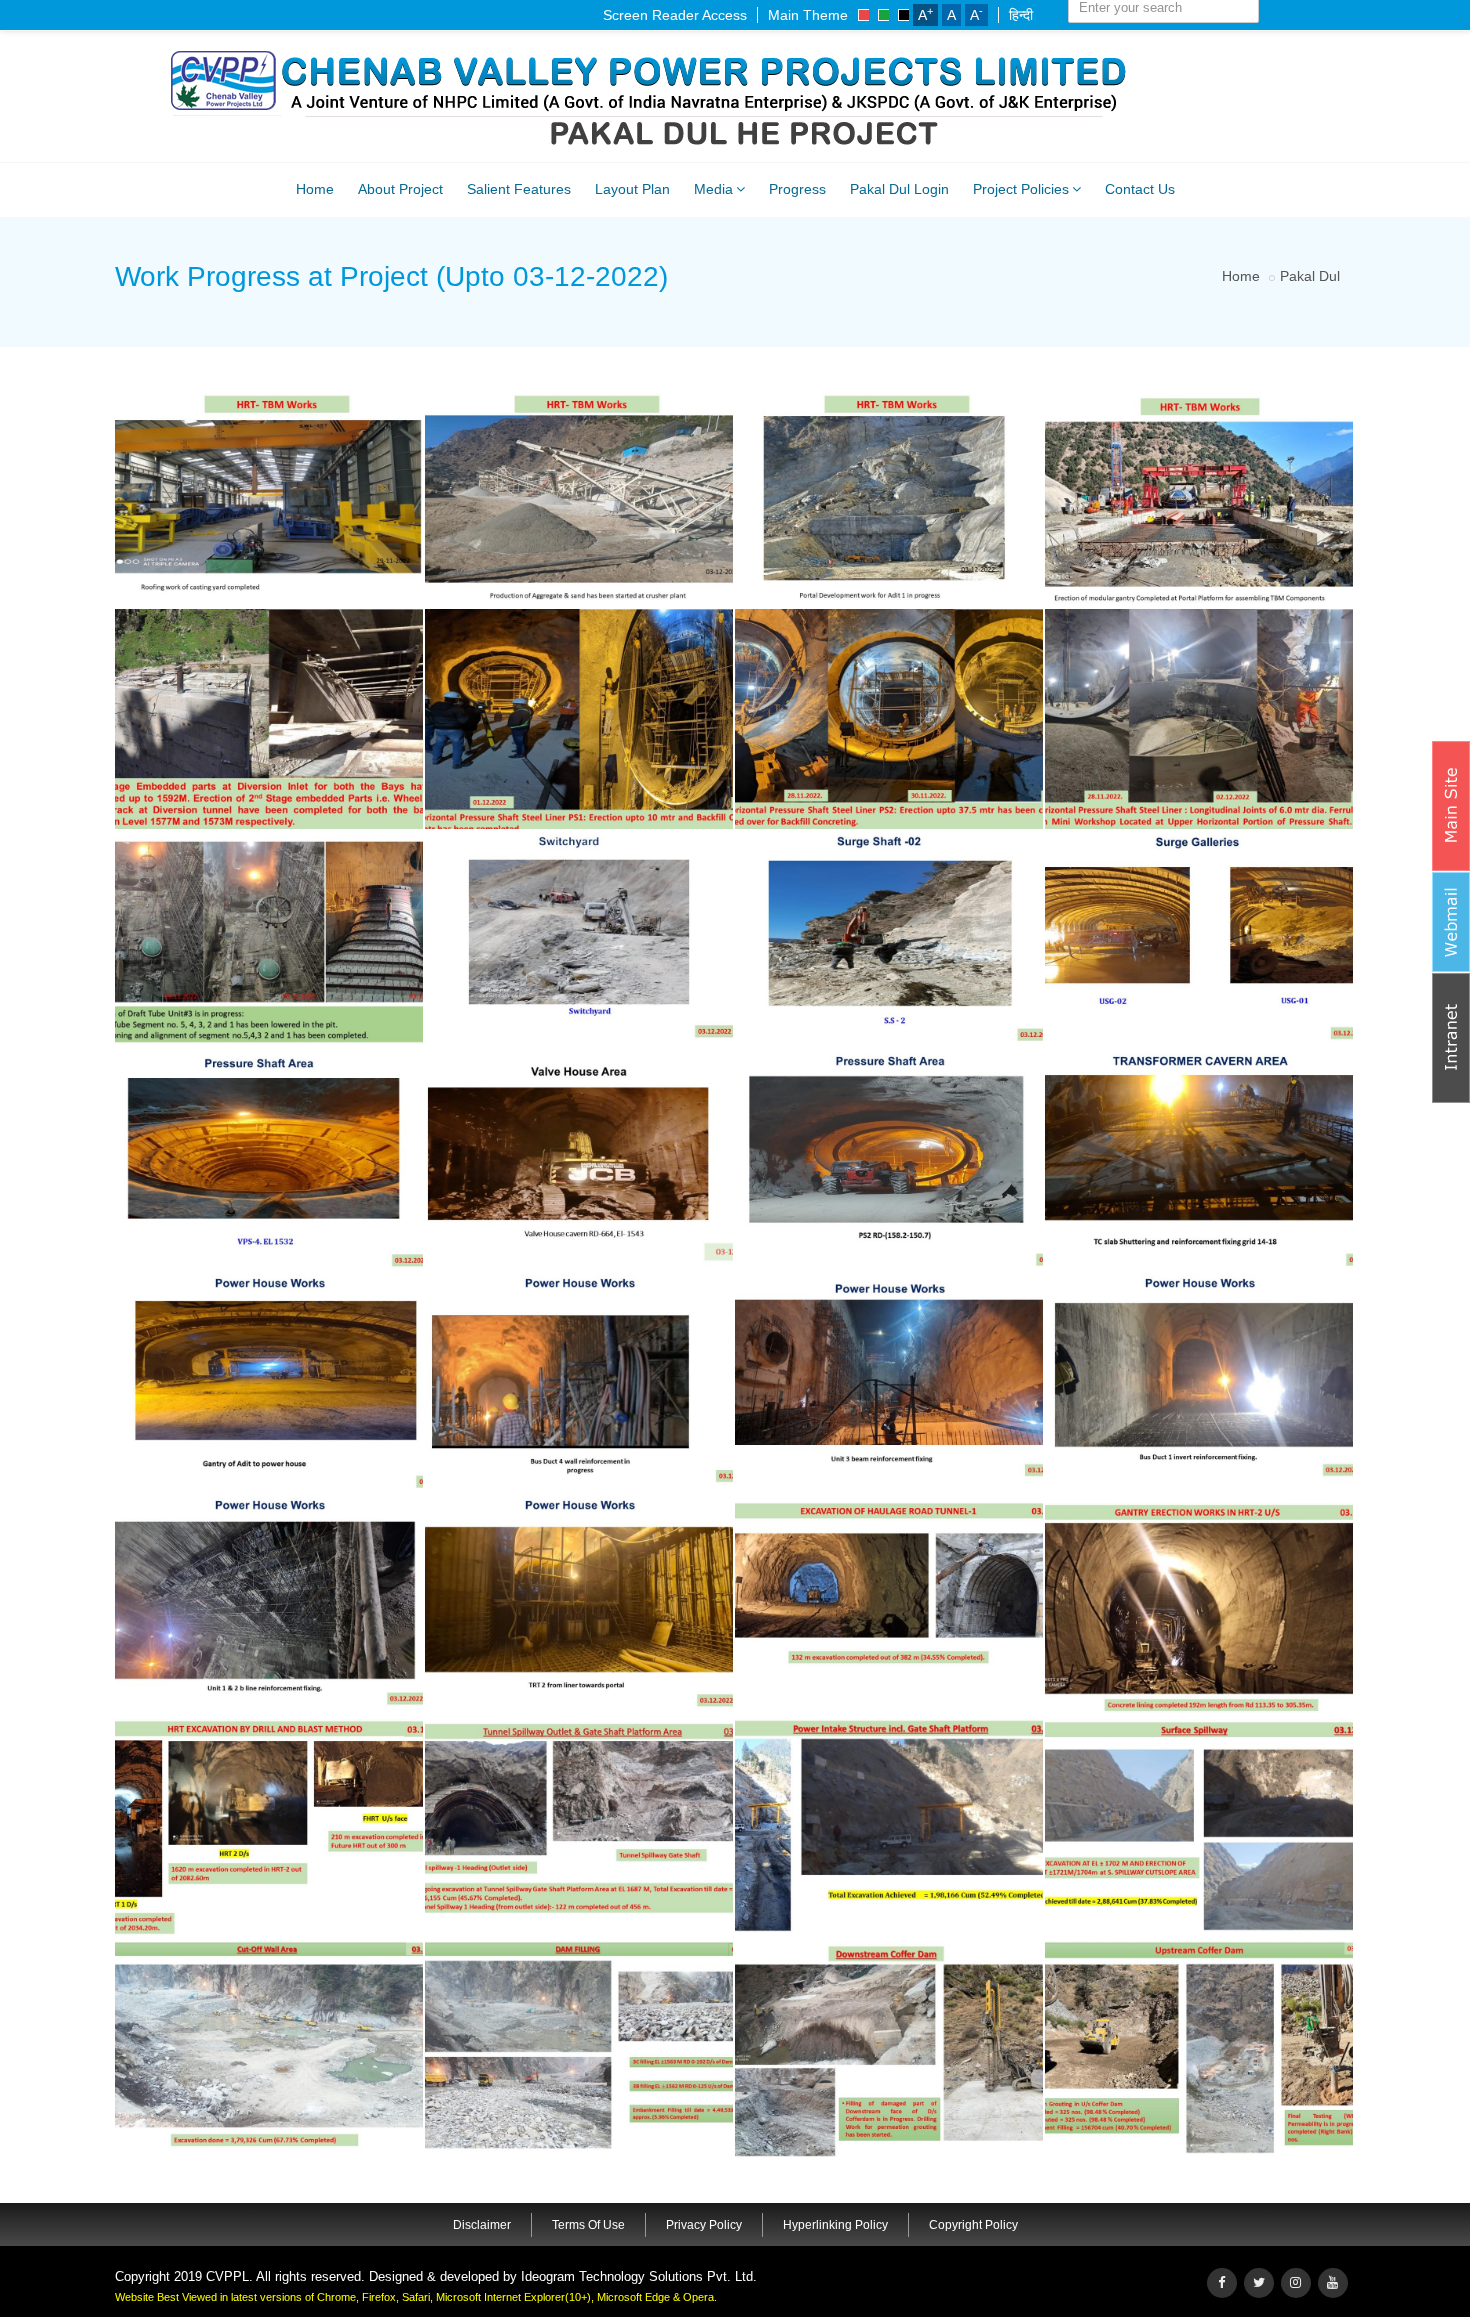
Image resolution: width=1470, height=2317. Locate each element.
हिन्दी (1021, 15)
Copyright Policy (973, 2225)
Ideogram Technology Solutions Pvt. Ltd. (639, 2276)
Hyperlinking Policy (835, 2225)
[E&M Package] (266, 834)
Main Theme (808, 15)
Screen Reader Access (675, 15)
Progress (797, 189)
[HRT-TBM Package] (266, 390)
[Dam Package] (886, 1500)
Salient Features (519, 189)
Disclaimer (482, 2225)
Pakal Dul (1310, 276)
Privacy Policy (704, 2225)
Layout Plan (632, 189)
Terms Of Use (588, 2225)
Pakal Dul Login (899, 189)
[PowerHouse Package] (576, 834)
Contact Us (1140, 189)
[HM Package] (266, 612)
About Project (400, 189)
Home (315, 189)
